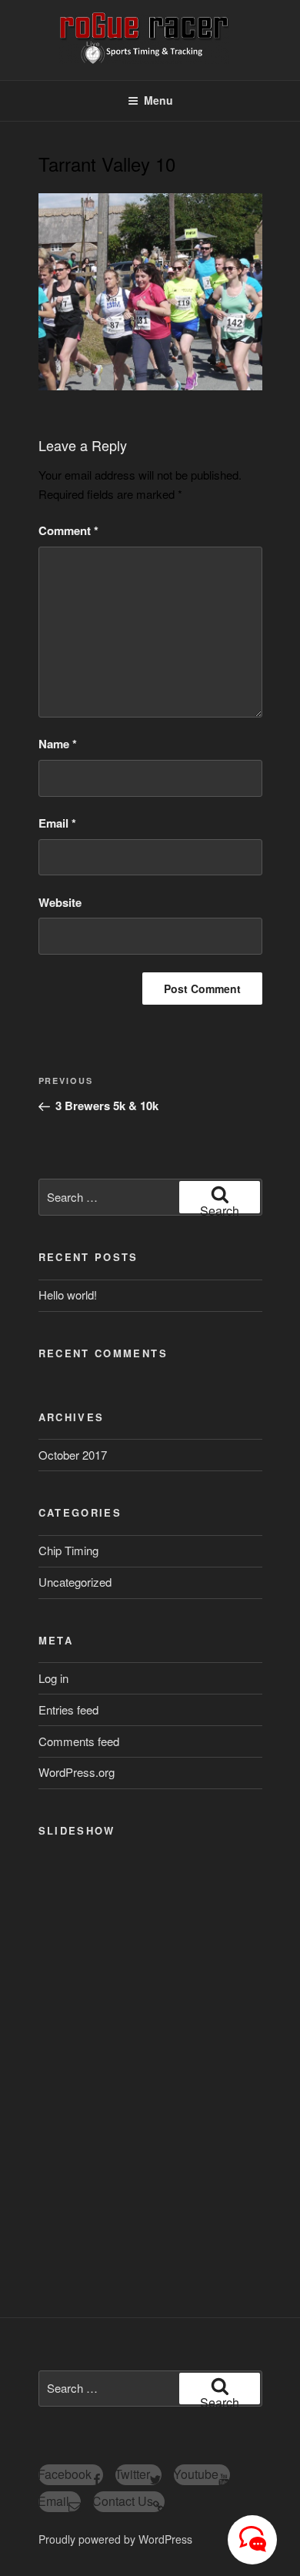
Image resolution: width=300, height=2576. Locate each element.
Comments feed (79, 1741)
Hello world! (68, 1295)
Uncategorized (75, 1582)
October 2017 (73, 1455)
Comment (68, 530)
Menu (158, 100)
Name (58, 744)
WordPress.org (77, 1772)
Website (60, 902)
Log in (53, 1678)
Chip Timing (68, 1550)
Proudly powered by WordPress (115, 2539)
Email (57, 823)
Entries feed (68, 1710)
